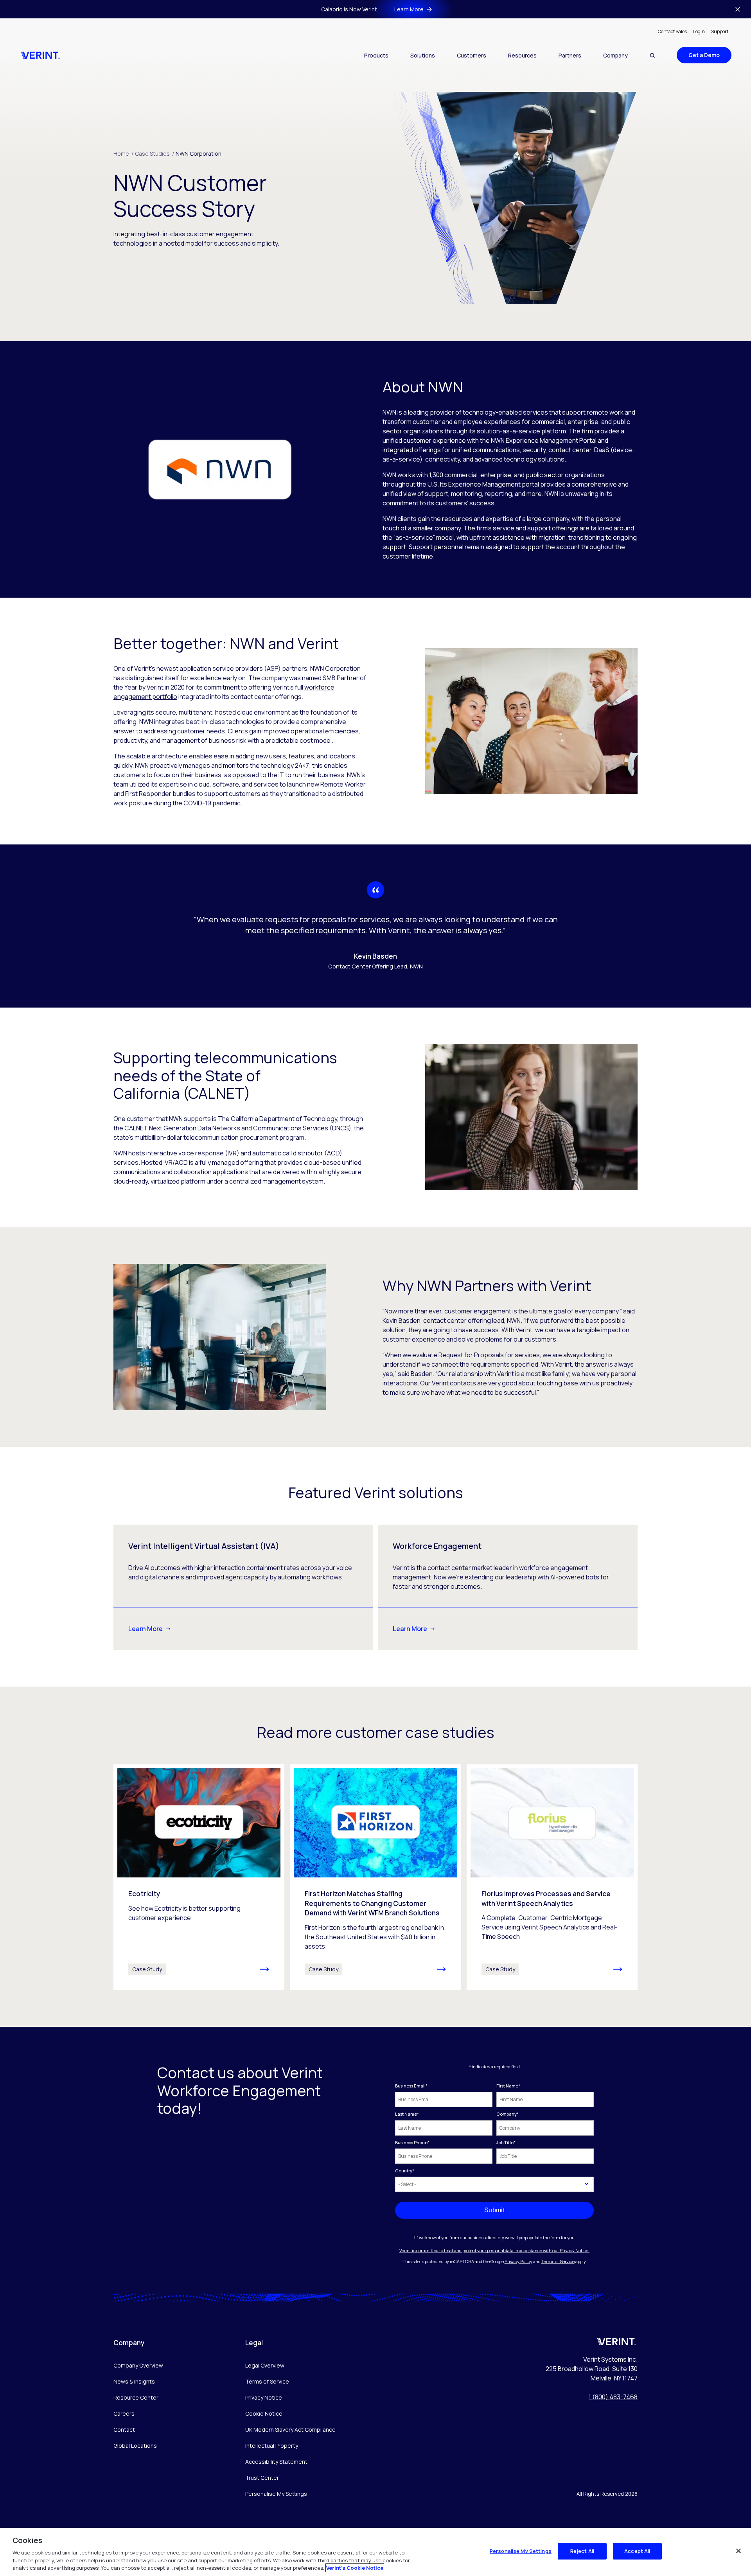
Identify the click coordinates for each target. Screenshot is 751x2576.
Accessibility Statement (276, 2462)
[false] (738, 2551)
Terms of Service (558, 2261)
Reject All (582, 2551)
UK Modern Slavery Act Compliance (290, 2430)
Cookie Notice (264, 2413)
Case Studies (155, 154)
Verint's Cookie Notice (355, 2568)
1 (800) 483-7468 (613, 2397)
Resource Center (136, 2397)
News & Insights (134, 2381)
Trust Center (262, 2478)
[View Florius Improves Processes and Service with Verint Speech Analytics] (552, 1877)
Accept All (637, 2551)
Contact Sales (672, 31)
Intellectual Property (272, 2446)
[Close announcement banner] (738, 9)
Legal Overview (265, 2365)
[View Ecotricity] (199, 1877)
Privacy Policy (518, 2261)
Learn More (146, 1629)
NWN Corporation (199, 154)
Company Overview (138, 2365)
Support (720, 31)
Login (699, 31)
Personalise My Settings (276, 2494)
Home (123, 154)
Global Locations (135, 2446)
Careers (124, 2413)
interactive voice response (185, 1153)
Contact (124, 2430)
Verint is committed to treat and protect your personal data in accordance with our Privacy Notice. (494, 2250)
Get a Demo (704, 55)
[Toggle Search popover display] (652, 55)
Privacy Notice (264, 2397)
